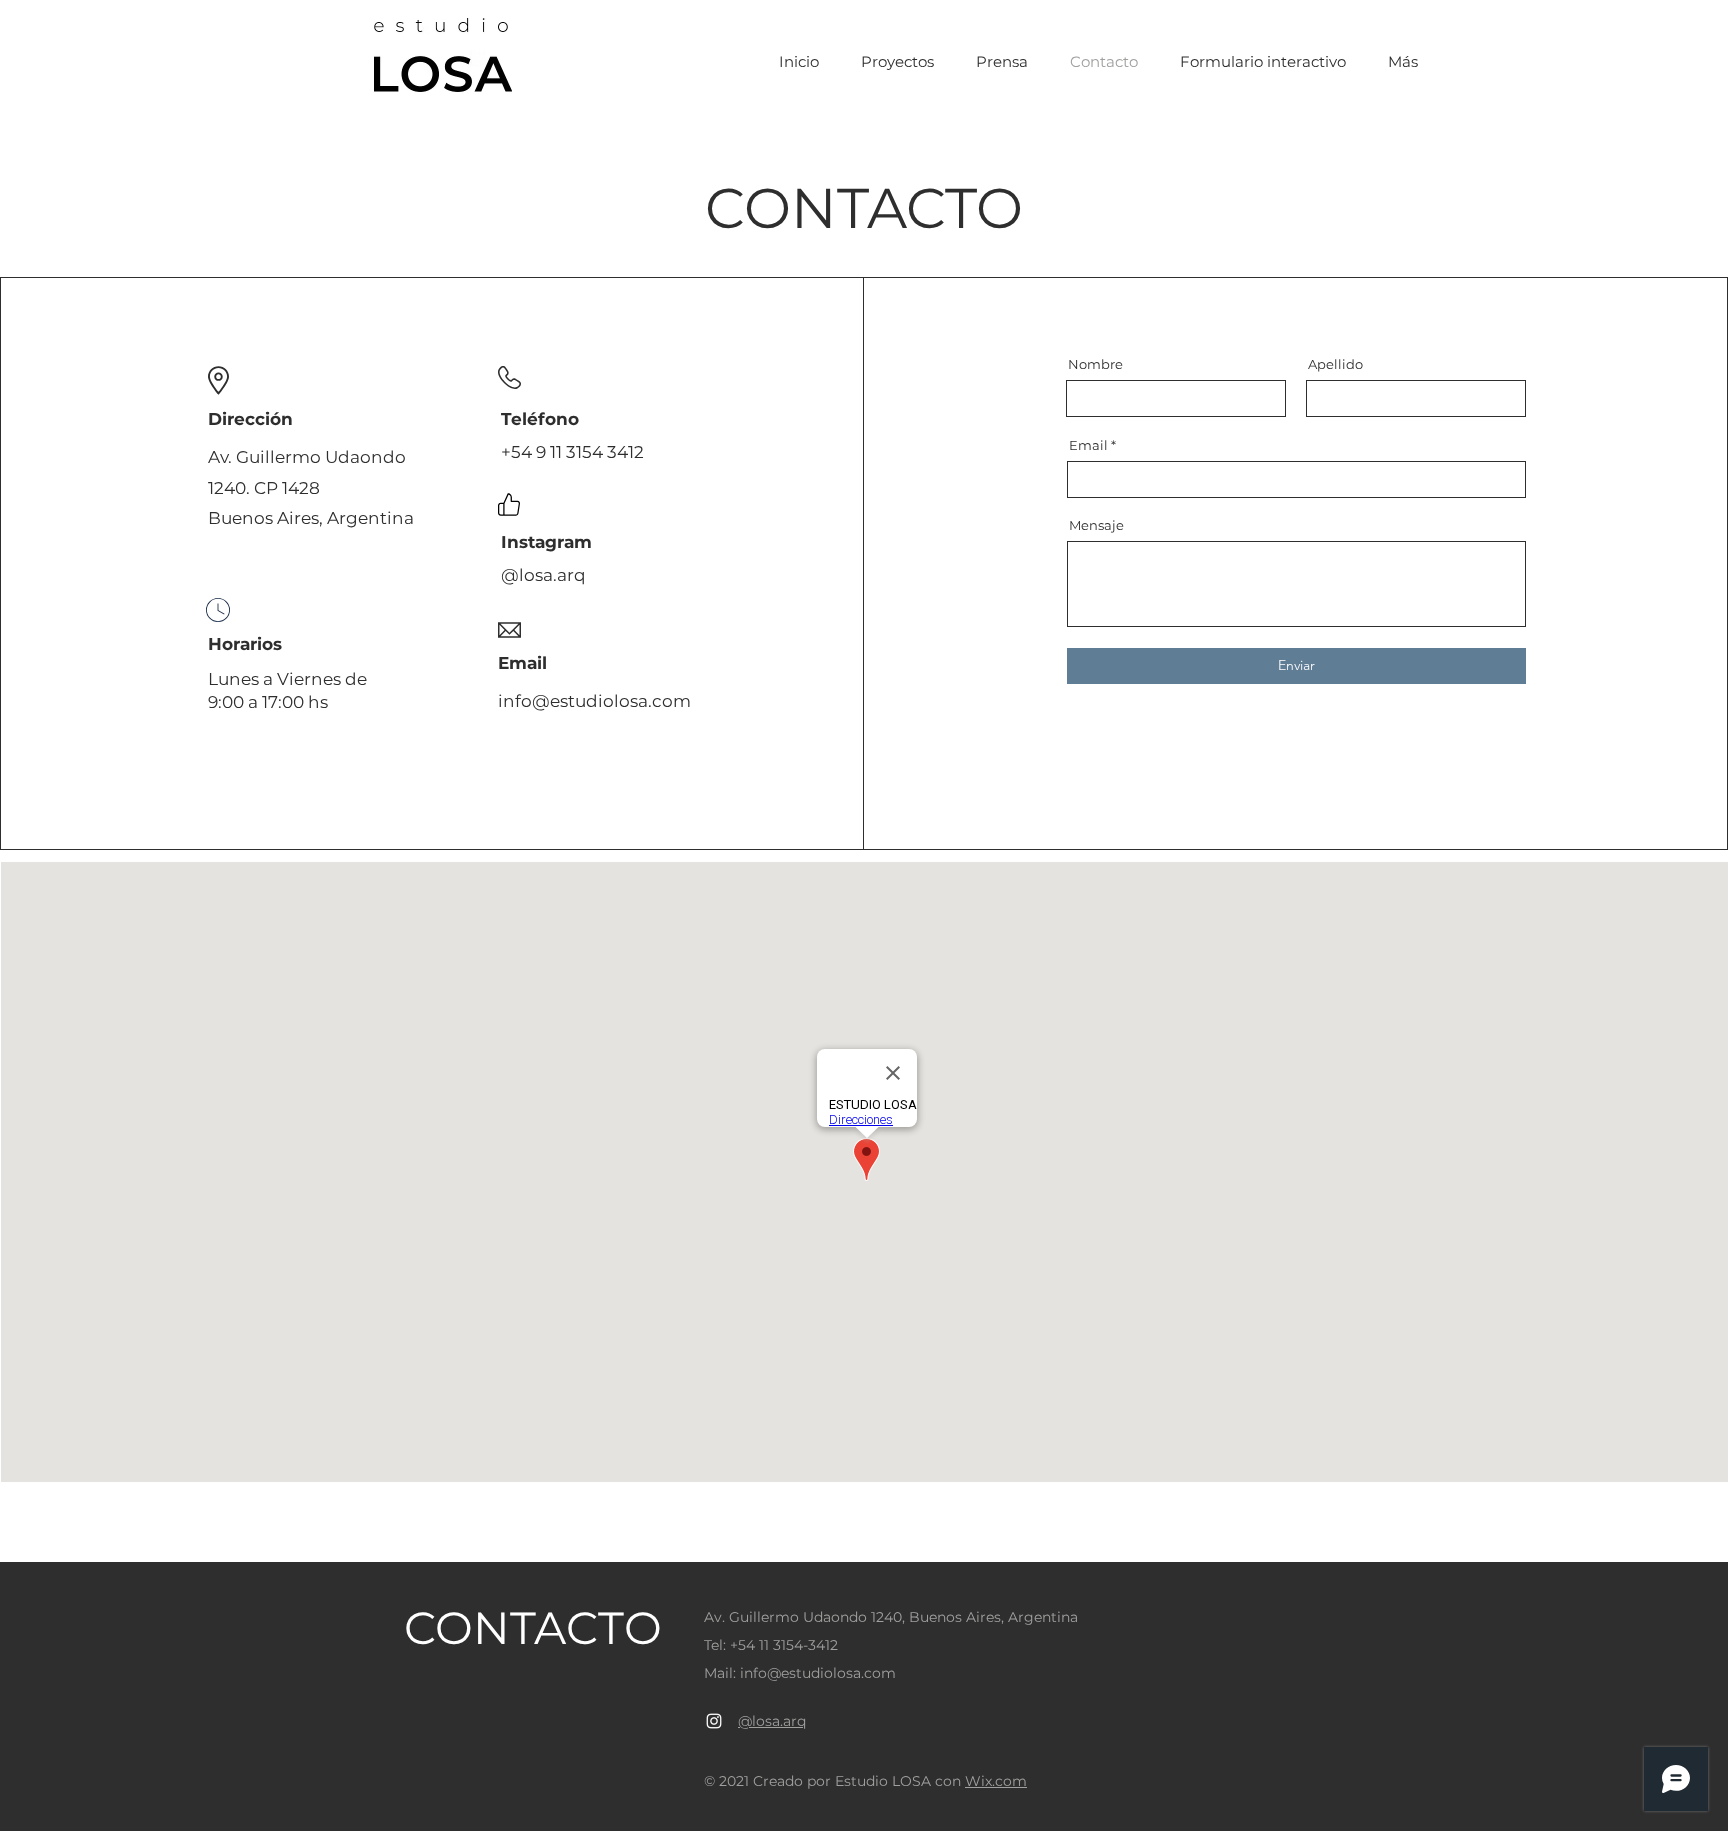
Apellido (1335, 364)
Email (1088, 445)
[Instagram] (714, 1721)
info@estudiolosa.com (594, 701)
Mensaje (1096, 525)
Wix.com (996, 1781)
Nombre (1095, 364)
